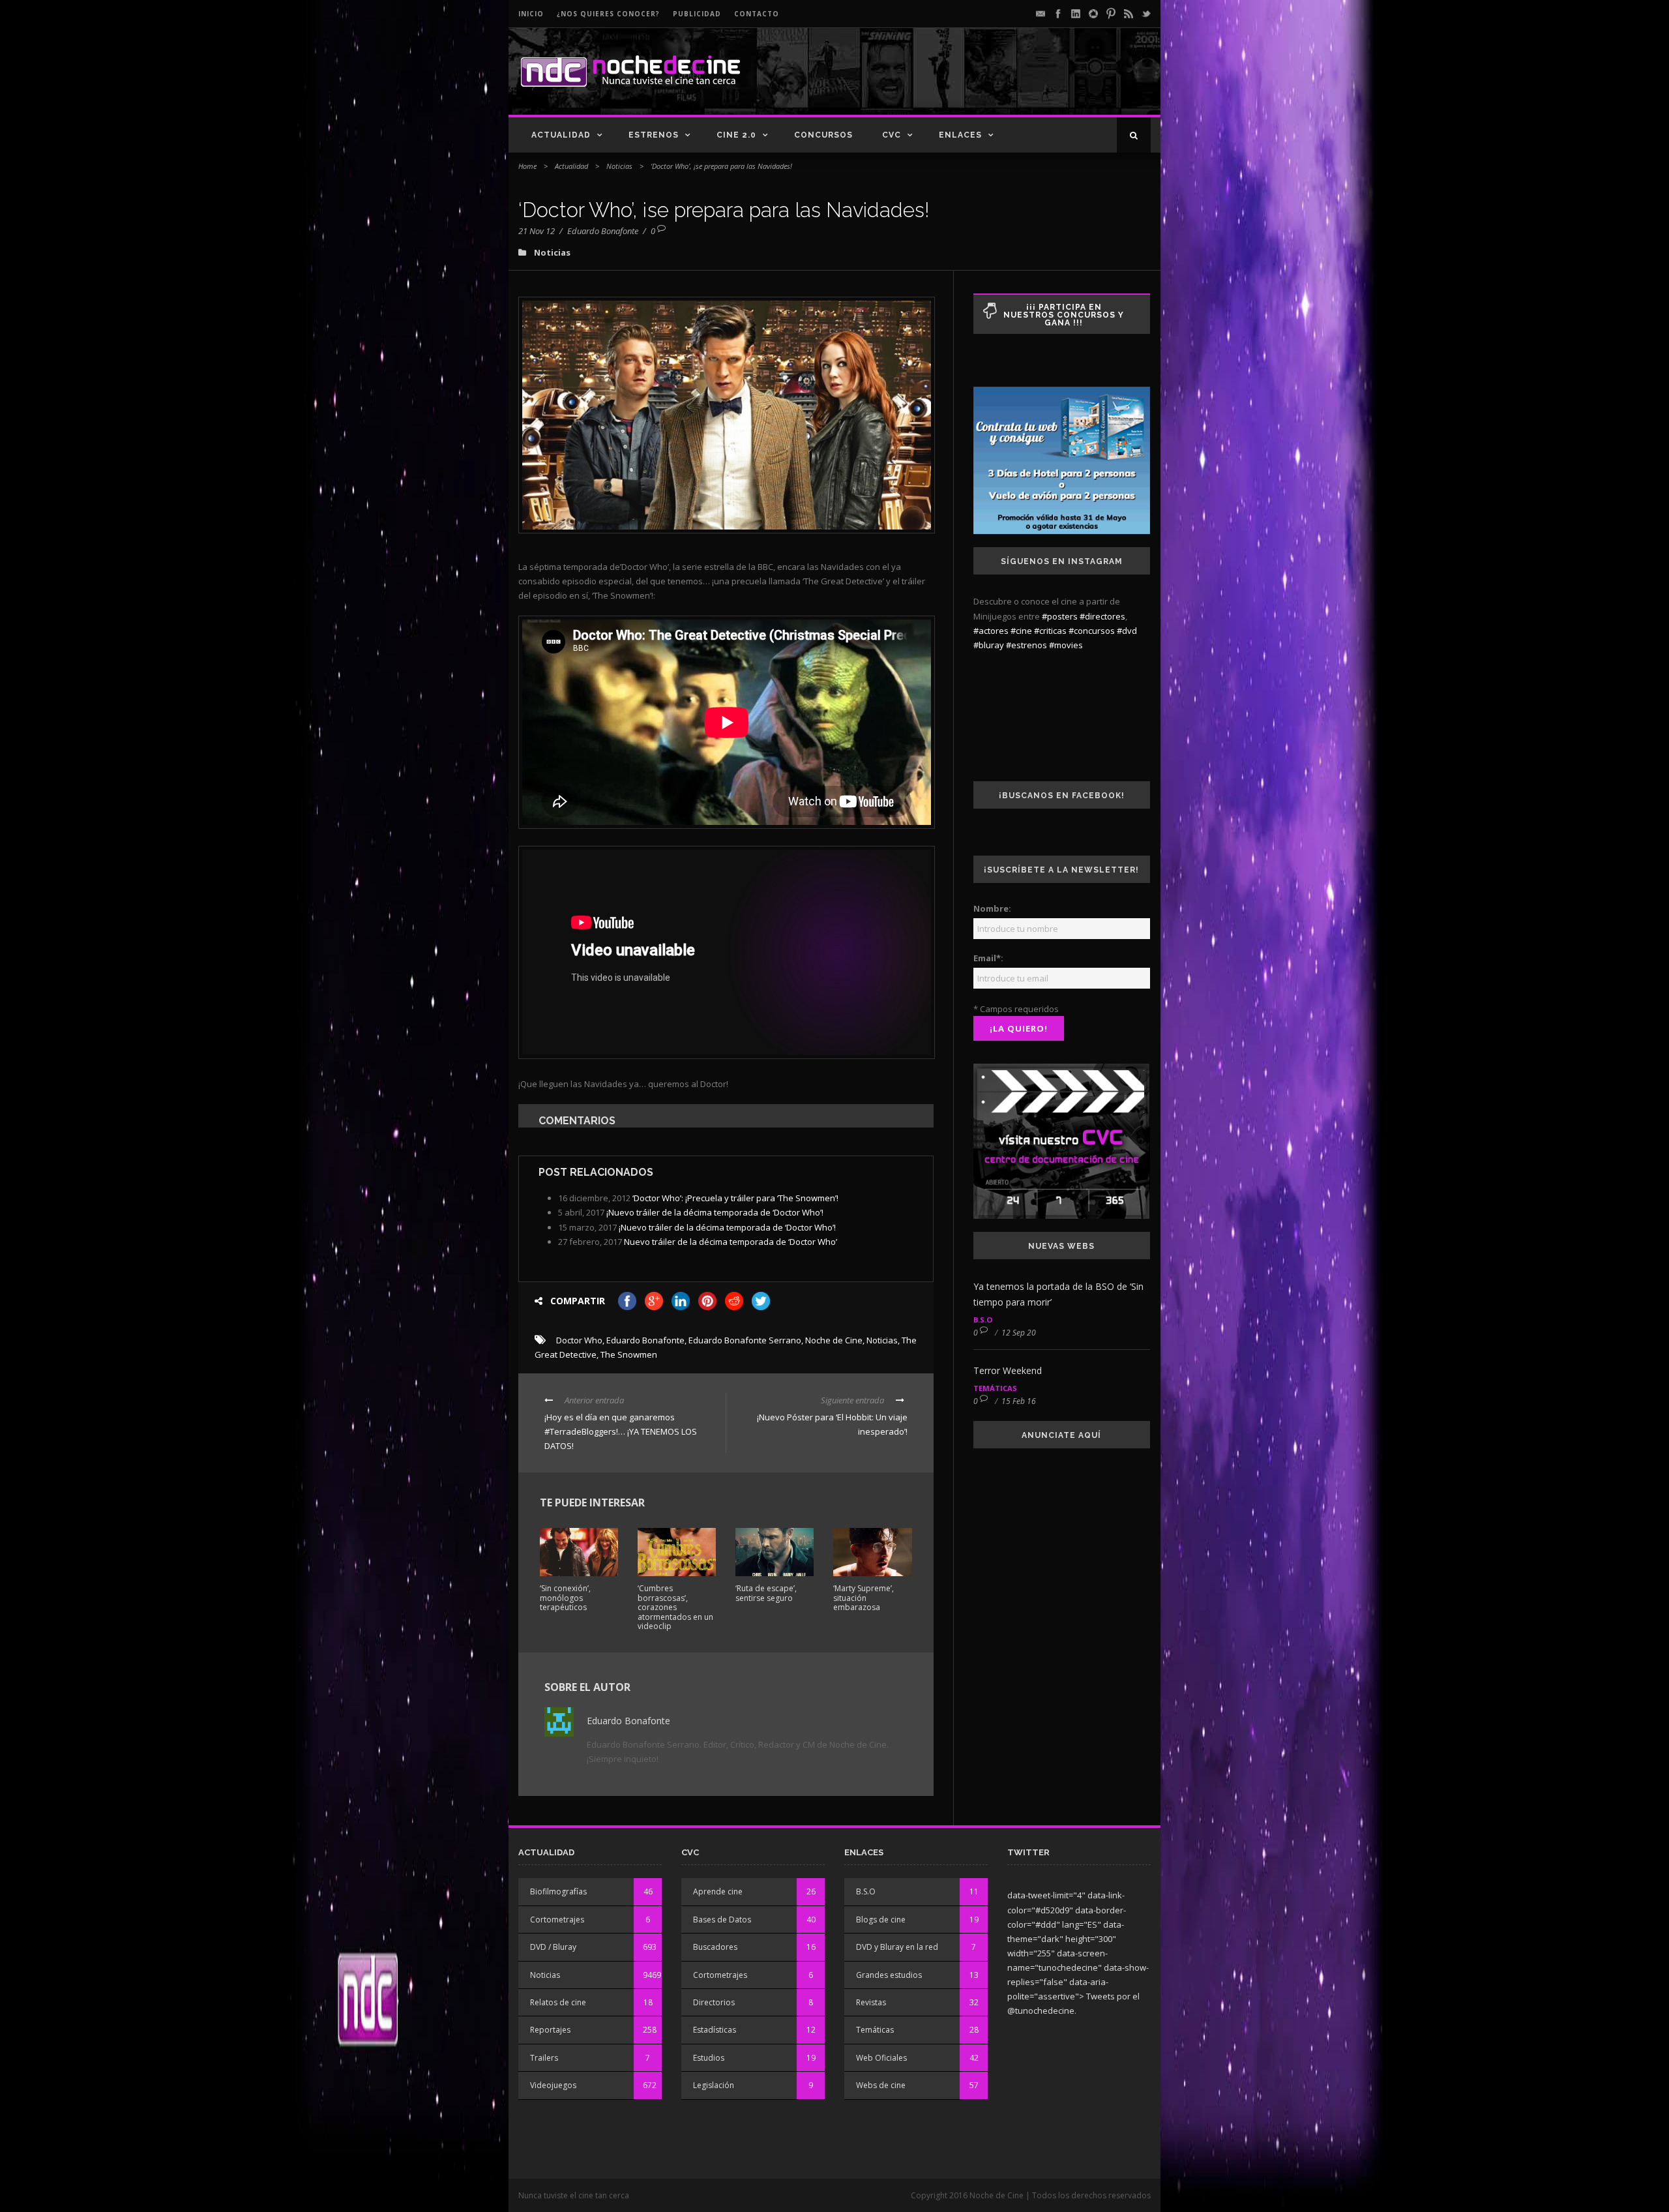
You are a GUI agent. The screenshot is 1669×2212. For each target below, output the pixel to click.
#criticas (1050, 631)
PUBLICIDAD (697, 14)
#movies (1066, 645)
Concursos (823, 135)
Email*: (988, 958)
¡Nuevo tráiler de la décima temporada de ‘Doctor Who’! (715, 1212)
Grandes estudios (889, 1975)
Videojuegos (553, 2085)
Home (527, 166)
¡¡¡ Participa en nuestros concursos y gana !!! (1064, 315)
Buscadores (715, 1947)
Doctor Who (579, 1340)
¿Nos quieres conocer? (608, 14)
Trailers (544, 2058)
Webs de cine (881, 2085)
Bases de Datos (722, 1920)
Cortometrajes (557, 1920)
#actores (991, 631)
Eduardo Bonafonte (603, 231)
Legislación (714, 2085)
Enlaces (960, 135)
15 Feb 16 (1019, 1401)
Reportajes (550, 2030)
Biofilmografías (558, 1891)
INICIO (531, 14)
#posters (1060, 616)
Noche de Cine (834, 1340)
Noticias (619, 166)
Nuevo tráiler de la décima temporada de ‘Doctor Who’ (731, 1242)
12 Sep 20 (1019, 1333)
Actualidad (561, 135)
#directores (1102, 616)
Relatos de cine (558, 2002)
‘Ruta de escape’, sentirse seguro (766, 1593)
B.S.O (983, 1320)
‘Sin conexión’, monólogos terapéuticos (565, 1598)
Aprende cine (718, 1891)
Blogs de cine (881, 1920)
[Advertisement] (998, 82)
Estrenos (654, 135)
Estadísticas (715, 2030)
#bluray (989, 645)
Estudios (709, 2058)
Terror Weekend (1008, 1370)
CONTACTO (757, 14)
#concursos (1092, 631)
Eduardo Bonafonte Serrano (745, 1340)
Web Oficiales (881, 2058)
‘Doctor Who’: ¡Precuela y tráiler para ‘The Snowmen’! (735, 1198)
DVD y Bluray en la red (897, 1947)
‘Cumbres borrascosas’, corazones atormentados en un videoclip (675, 1607)
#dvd (1127, 631)
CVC (892, 135)
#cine (1021, 631)
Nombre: (992, 908)
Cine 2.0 (736, 135)
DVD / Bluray (553, 1947)
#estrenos (1027, 645)
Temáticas (995, 1388)
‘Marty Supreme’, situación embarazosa (864, 1598)
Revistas (871, 2002)
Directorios (714, 2002)
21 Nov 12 (537, 231)
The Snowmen (629, 1354)
